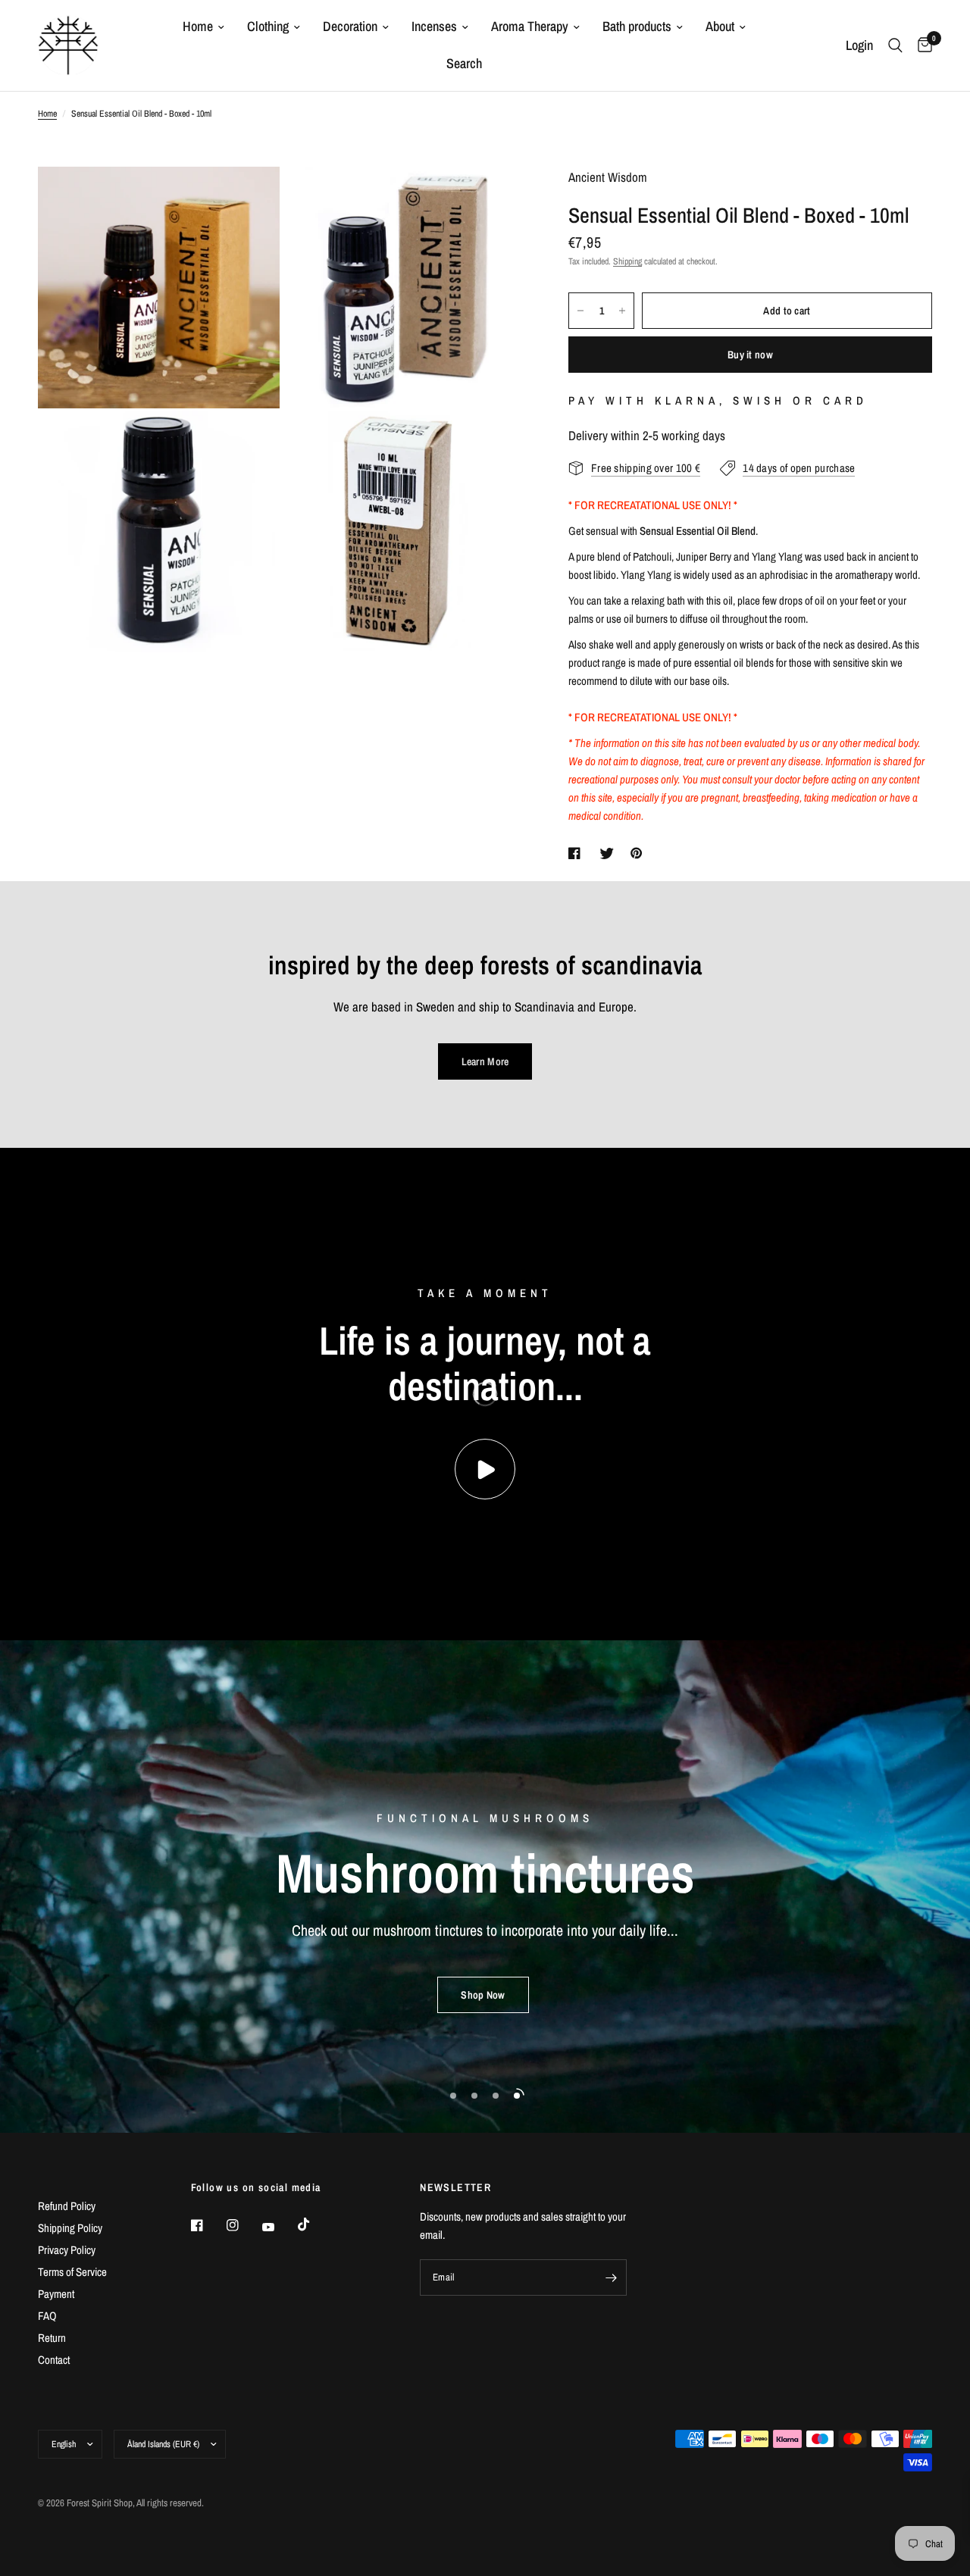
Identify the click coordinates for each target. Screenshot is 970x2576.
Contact (54, 2360)
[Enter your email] (612, 2277)
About (720, 26)
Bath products (637, 26)
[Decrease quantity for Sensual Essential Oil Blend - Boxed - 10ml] (580, 311)
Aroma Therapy (530, 26)
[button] (483, 1995)
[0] (921, 45)
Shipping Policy (70, 2228)
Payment (56, 2294)
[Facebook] (208, 2225)
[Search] (895, 45)
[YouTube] (279, 2227)
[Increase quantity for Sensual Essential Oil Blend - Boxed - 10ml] (622, 311)
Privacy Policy (67, 2250)
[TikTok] (314, 2224)
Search (464, 63)
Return (52, 2338)
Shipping (627, 261)
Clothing (268, 26)
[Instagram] (243, 2225)
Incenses (434, 26)
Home (198, 26)
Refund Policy (67, 2206)
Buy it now (750, 355)
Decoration (350, 26)
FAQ (47, 2316)
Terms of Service (72, 2272)
